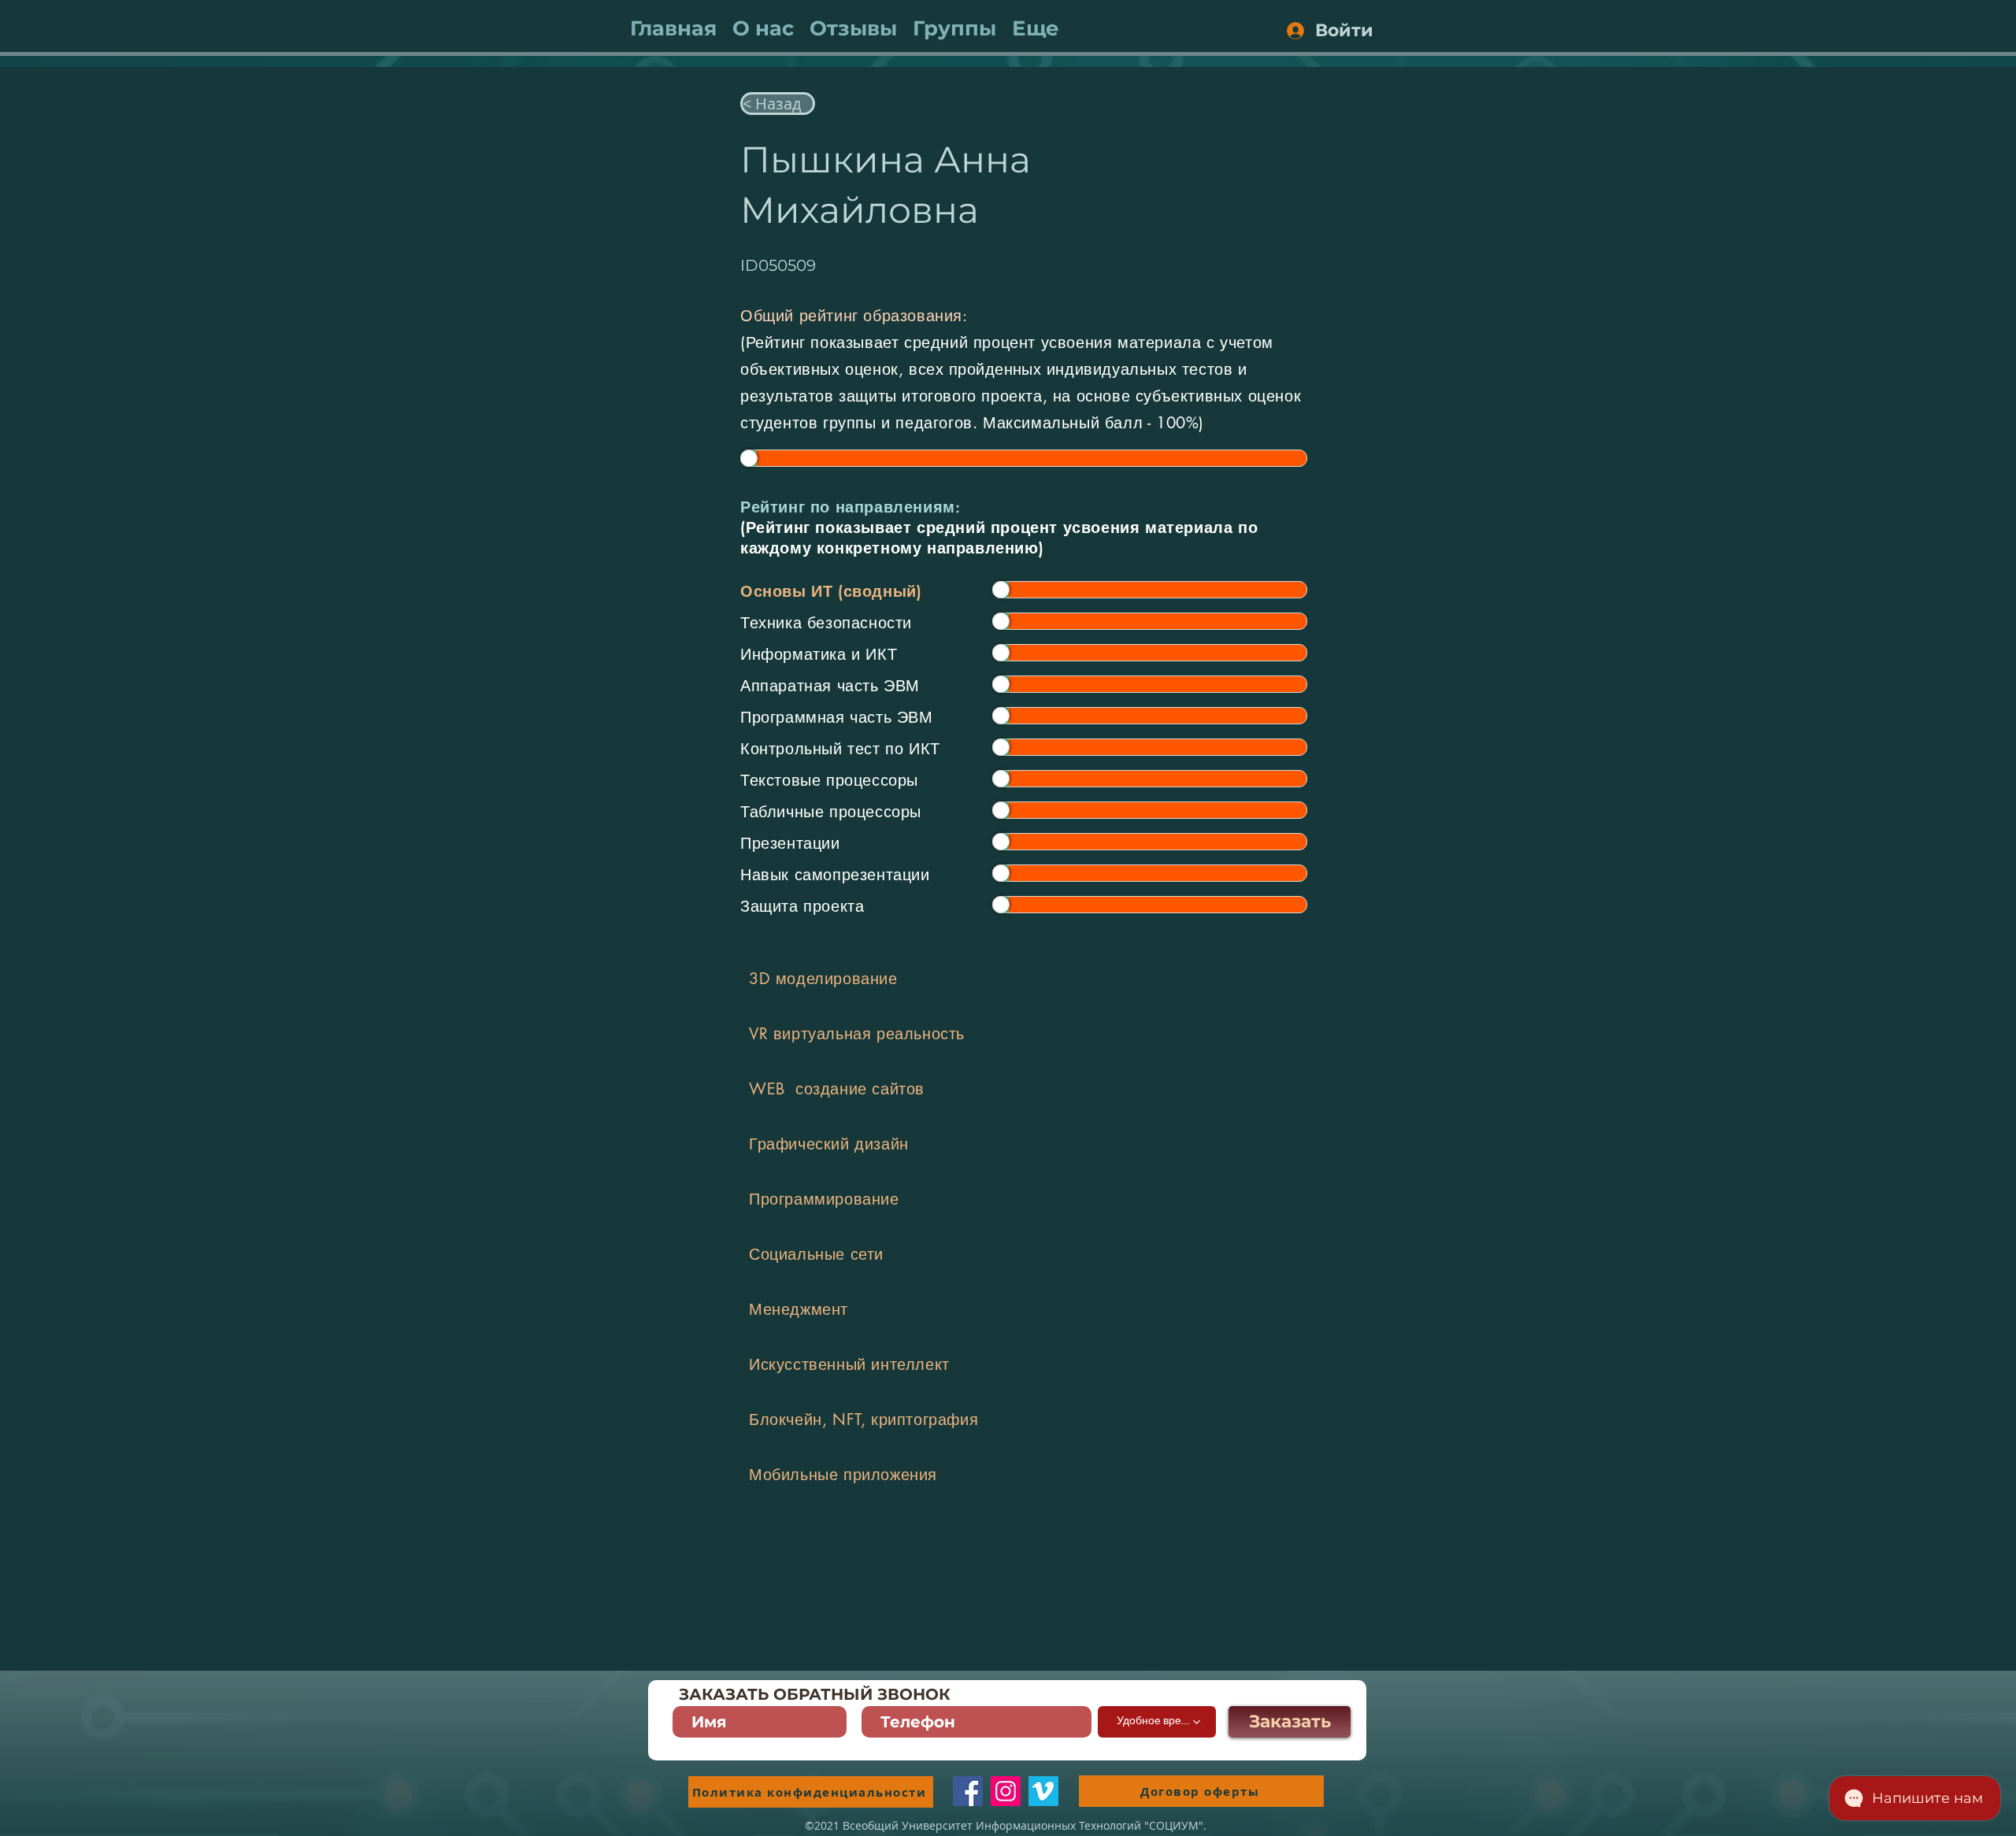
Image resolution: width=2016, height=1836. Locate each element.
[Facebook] (968, 1791)
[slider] (749, 458)
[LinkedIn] (1043, 1791)
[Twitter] (1006, 1791)
